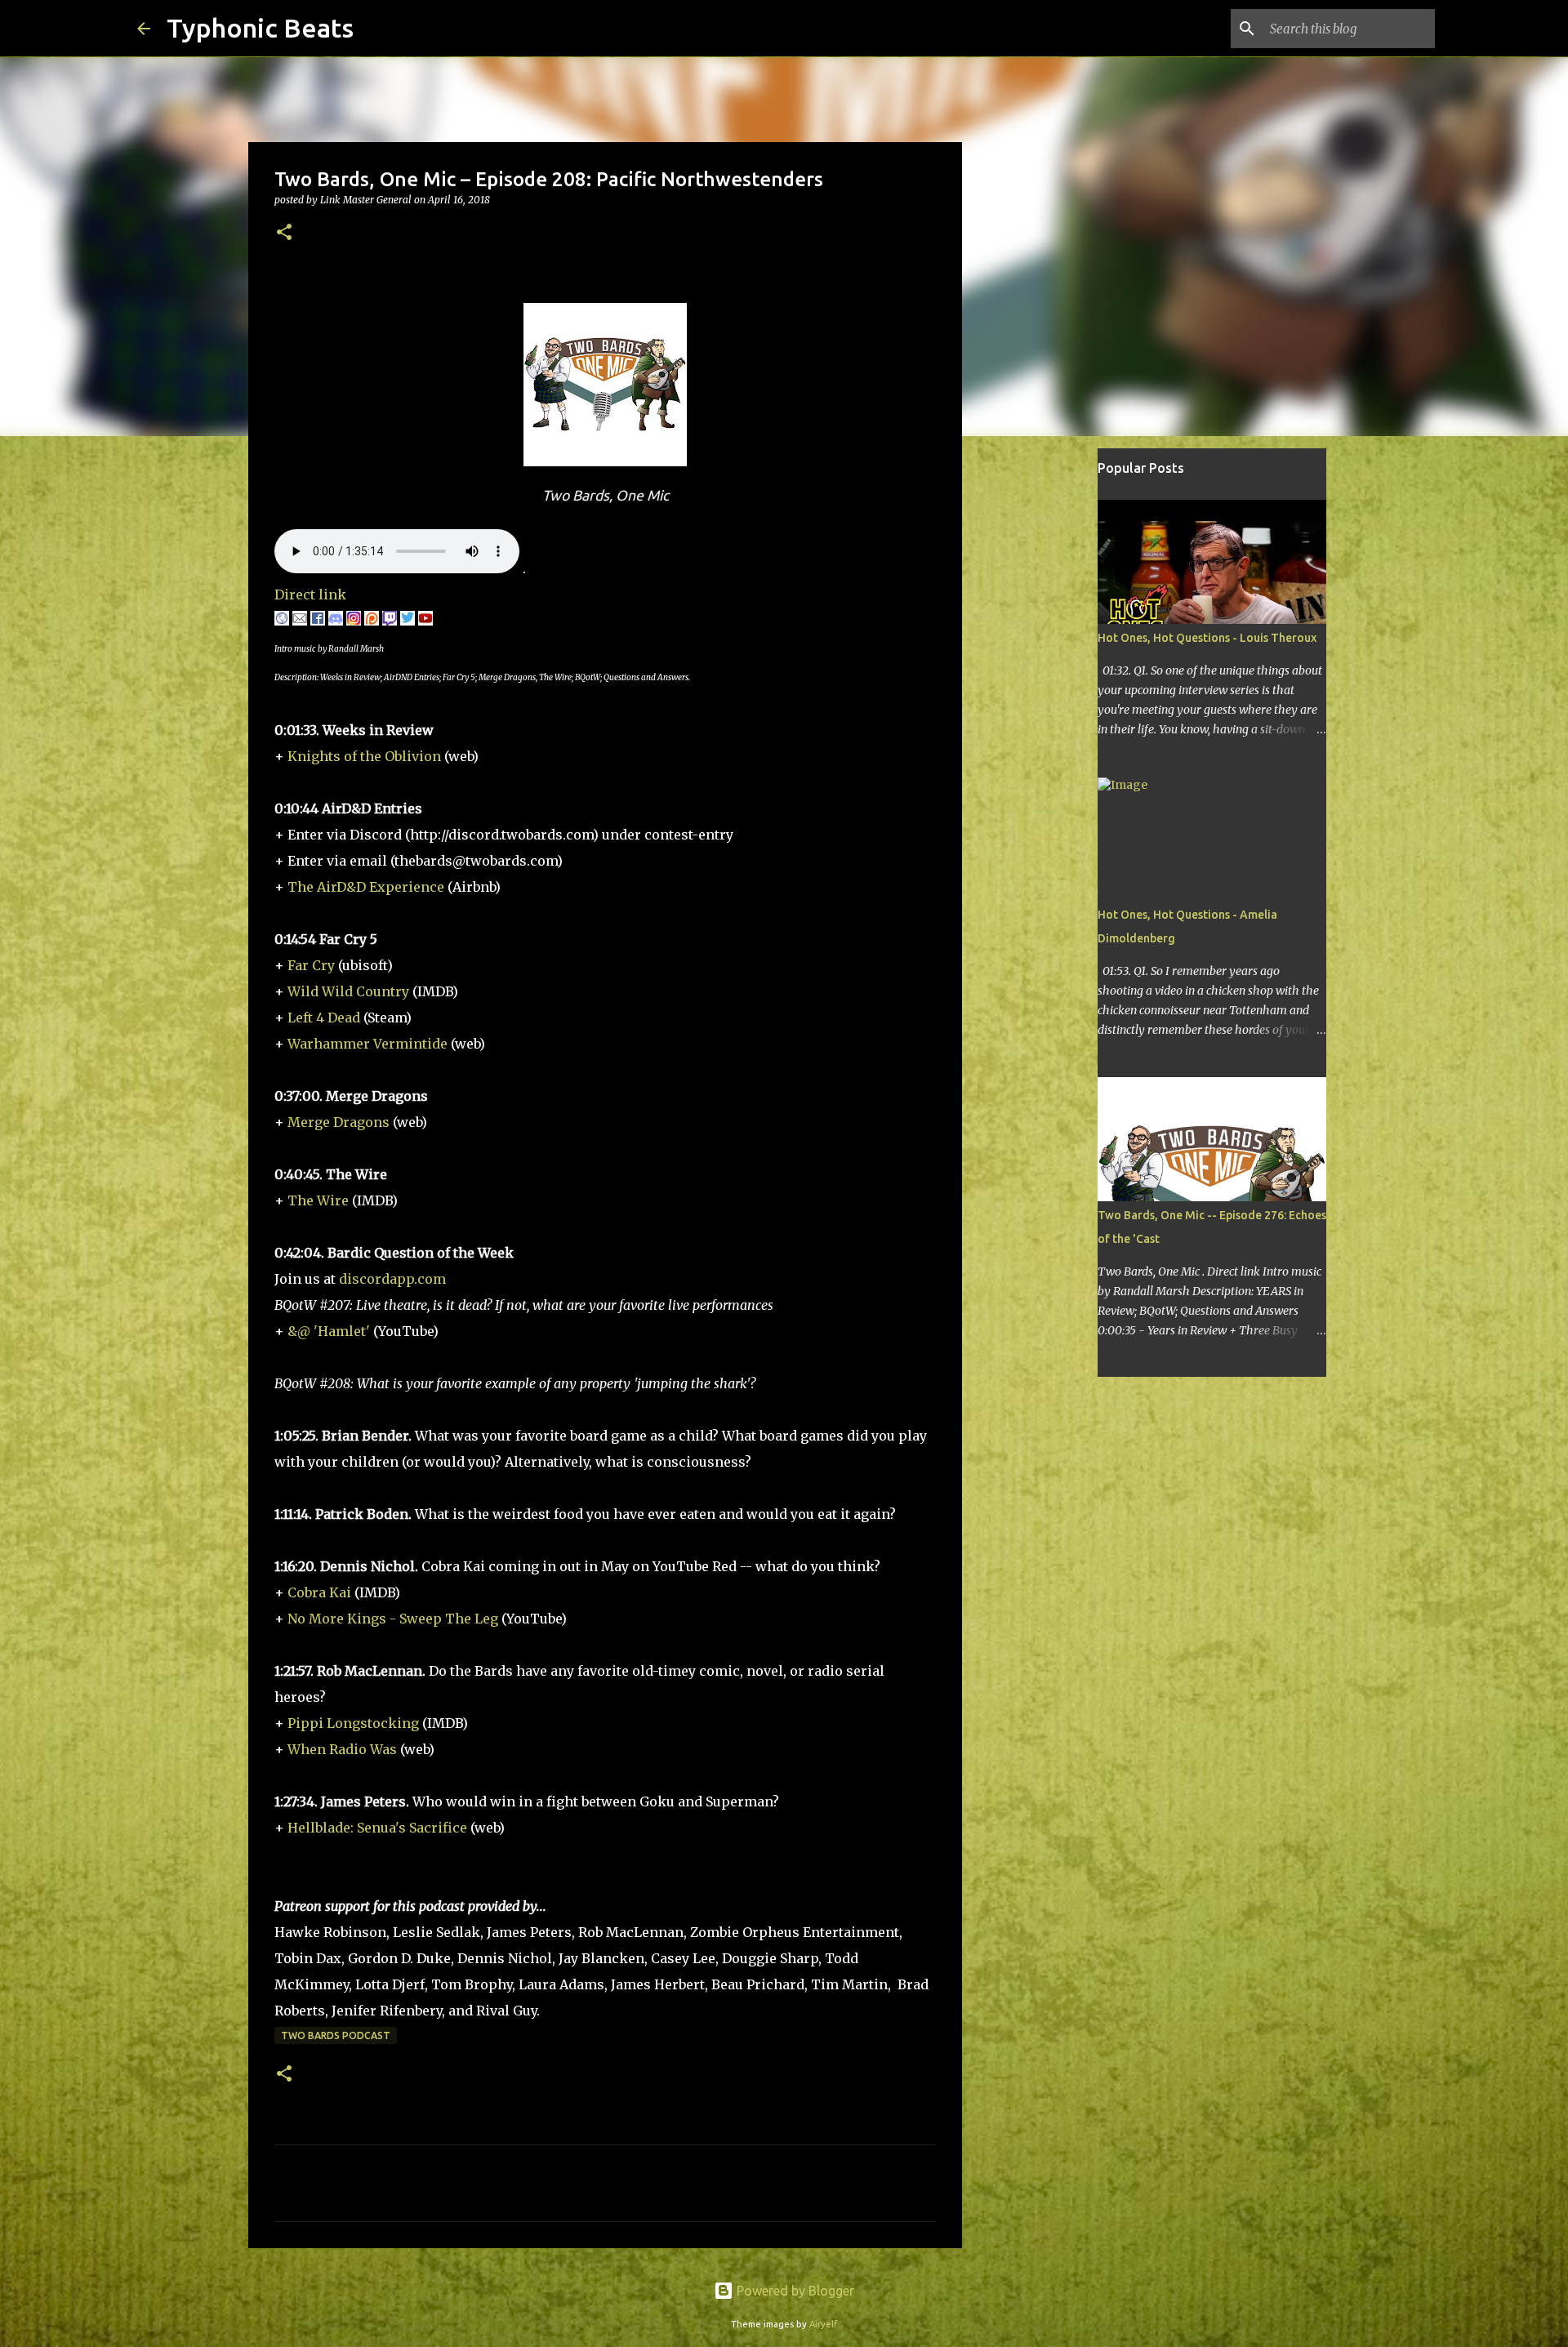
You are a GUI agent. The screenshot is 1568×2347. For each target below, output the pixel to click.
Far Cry (311, 965)
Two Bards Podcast (336, 2035)
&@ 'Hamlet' (329, 1331)
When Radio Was (342, 1749)
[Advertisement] (1045, 706)
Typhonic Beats (260, 28)
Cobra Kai (319, 1592)
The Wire (318, 1200)
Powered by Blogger (794, 2291)
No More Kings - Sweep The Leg (393, 1619)
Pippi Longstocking (353, 1723)
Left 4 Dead (324, 1018)
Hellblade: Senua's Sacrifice (377, 1828)
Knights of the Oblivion (364, 756)
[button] (284, 233)
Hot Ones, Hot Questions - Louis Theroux (1207, 638)
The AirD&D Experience (366, 887)
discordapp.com (392, 1279)
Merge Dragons (339, 1122)
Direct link (310, 595)
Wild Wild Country (348, 991)
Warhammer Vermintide (367, 1044)
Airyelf (823, 2324)
